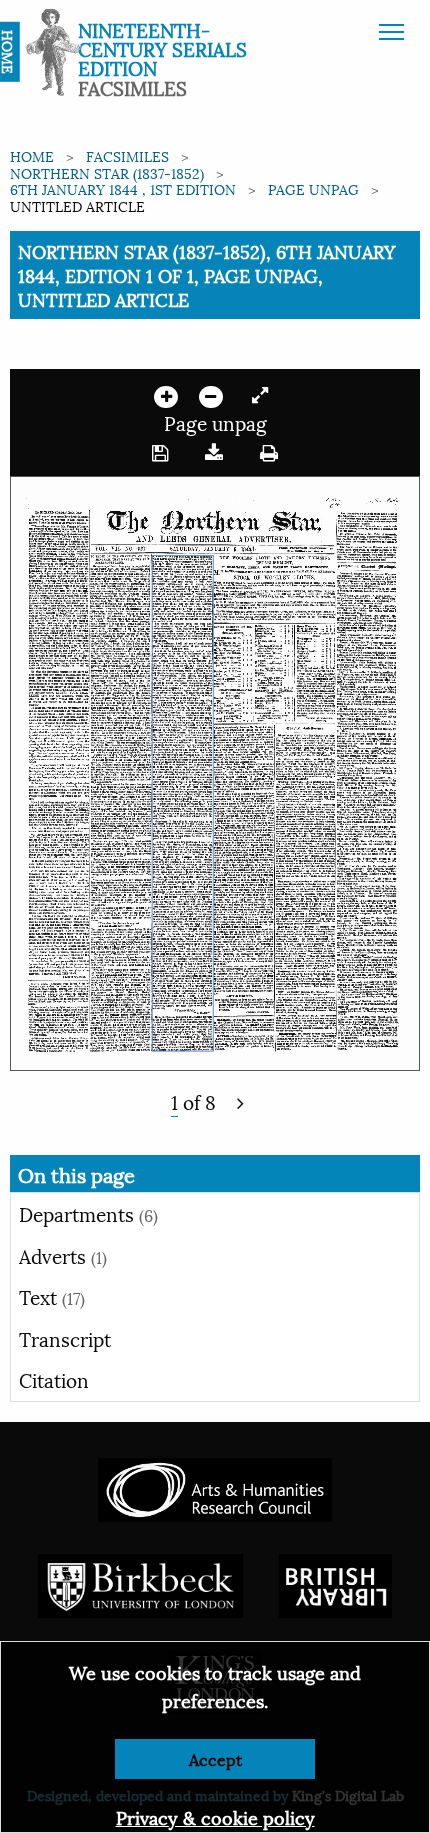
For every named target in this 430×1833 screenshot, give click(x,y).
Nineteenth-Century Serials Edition (162, 48)
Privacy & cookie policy (215, 1816)
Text (52, 1296)
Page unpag (313, 188)
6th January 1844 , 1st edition (123, 188)
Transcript (65, 1338)
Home (32, 155)
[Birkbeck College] (141, 1582)
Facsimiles (127, 155)
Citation (54, 1379)
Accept (215, 1758)
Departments (88, 1213)
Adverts (63, 1255)
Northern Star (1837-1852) (107, 172)
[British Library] (335, 1582)
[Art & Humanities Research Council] (214, 1486)
